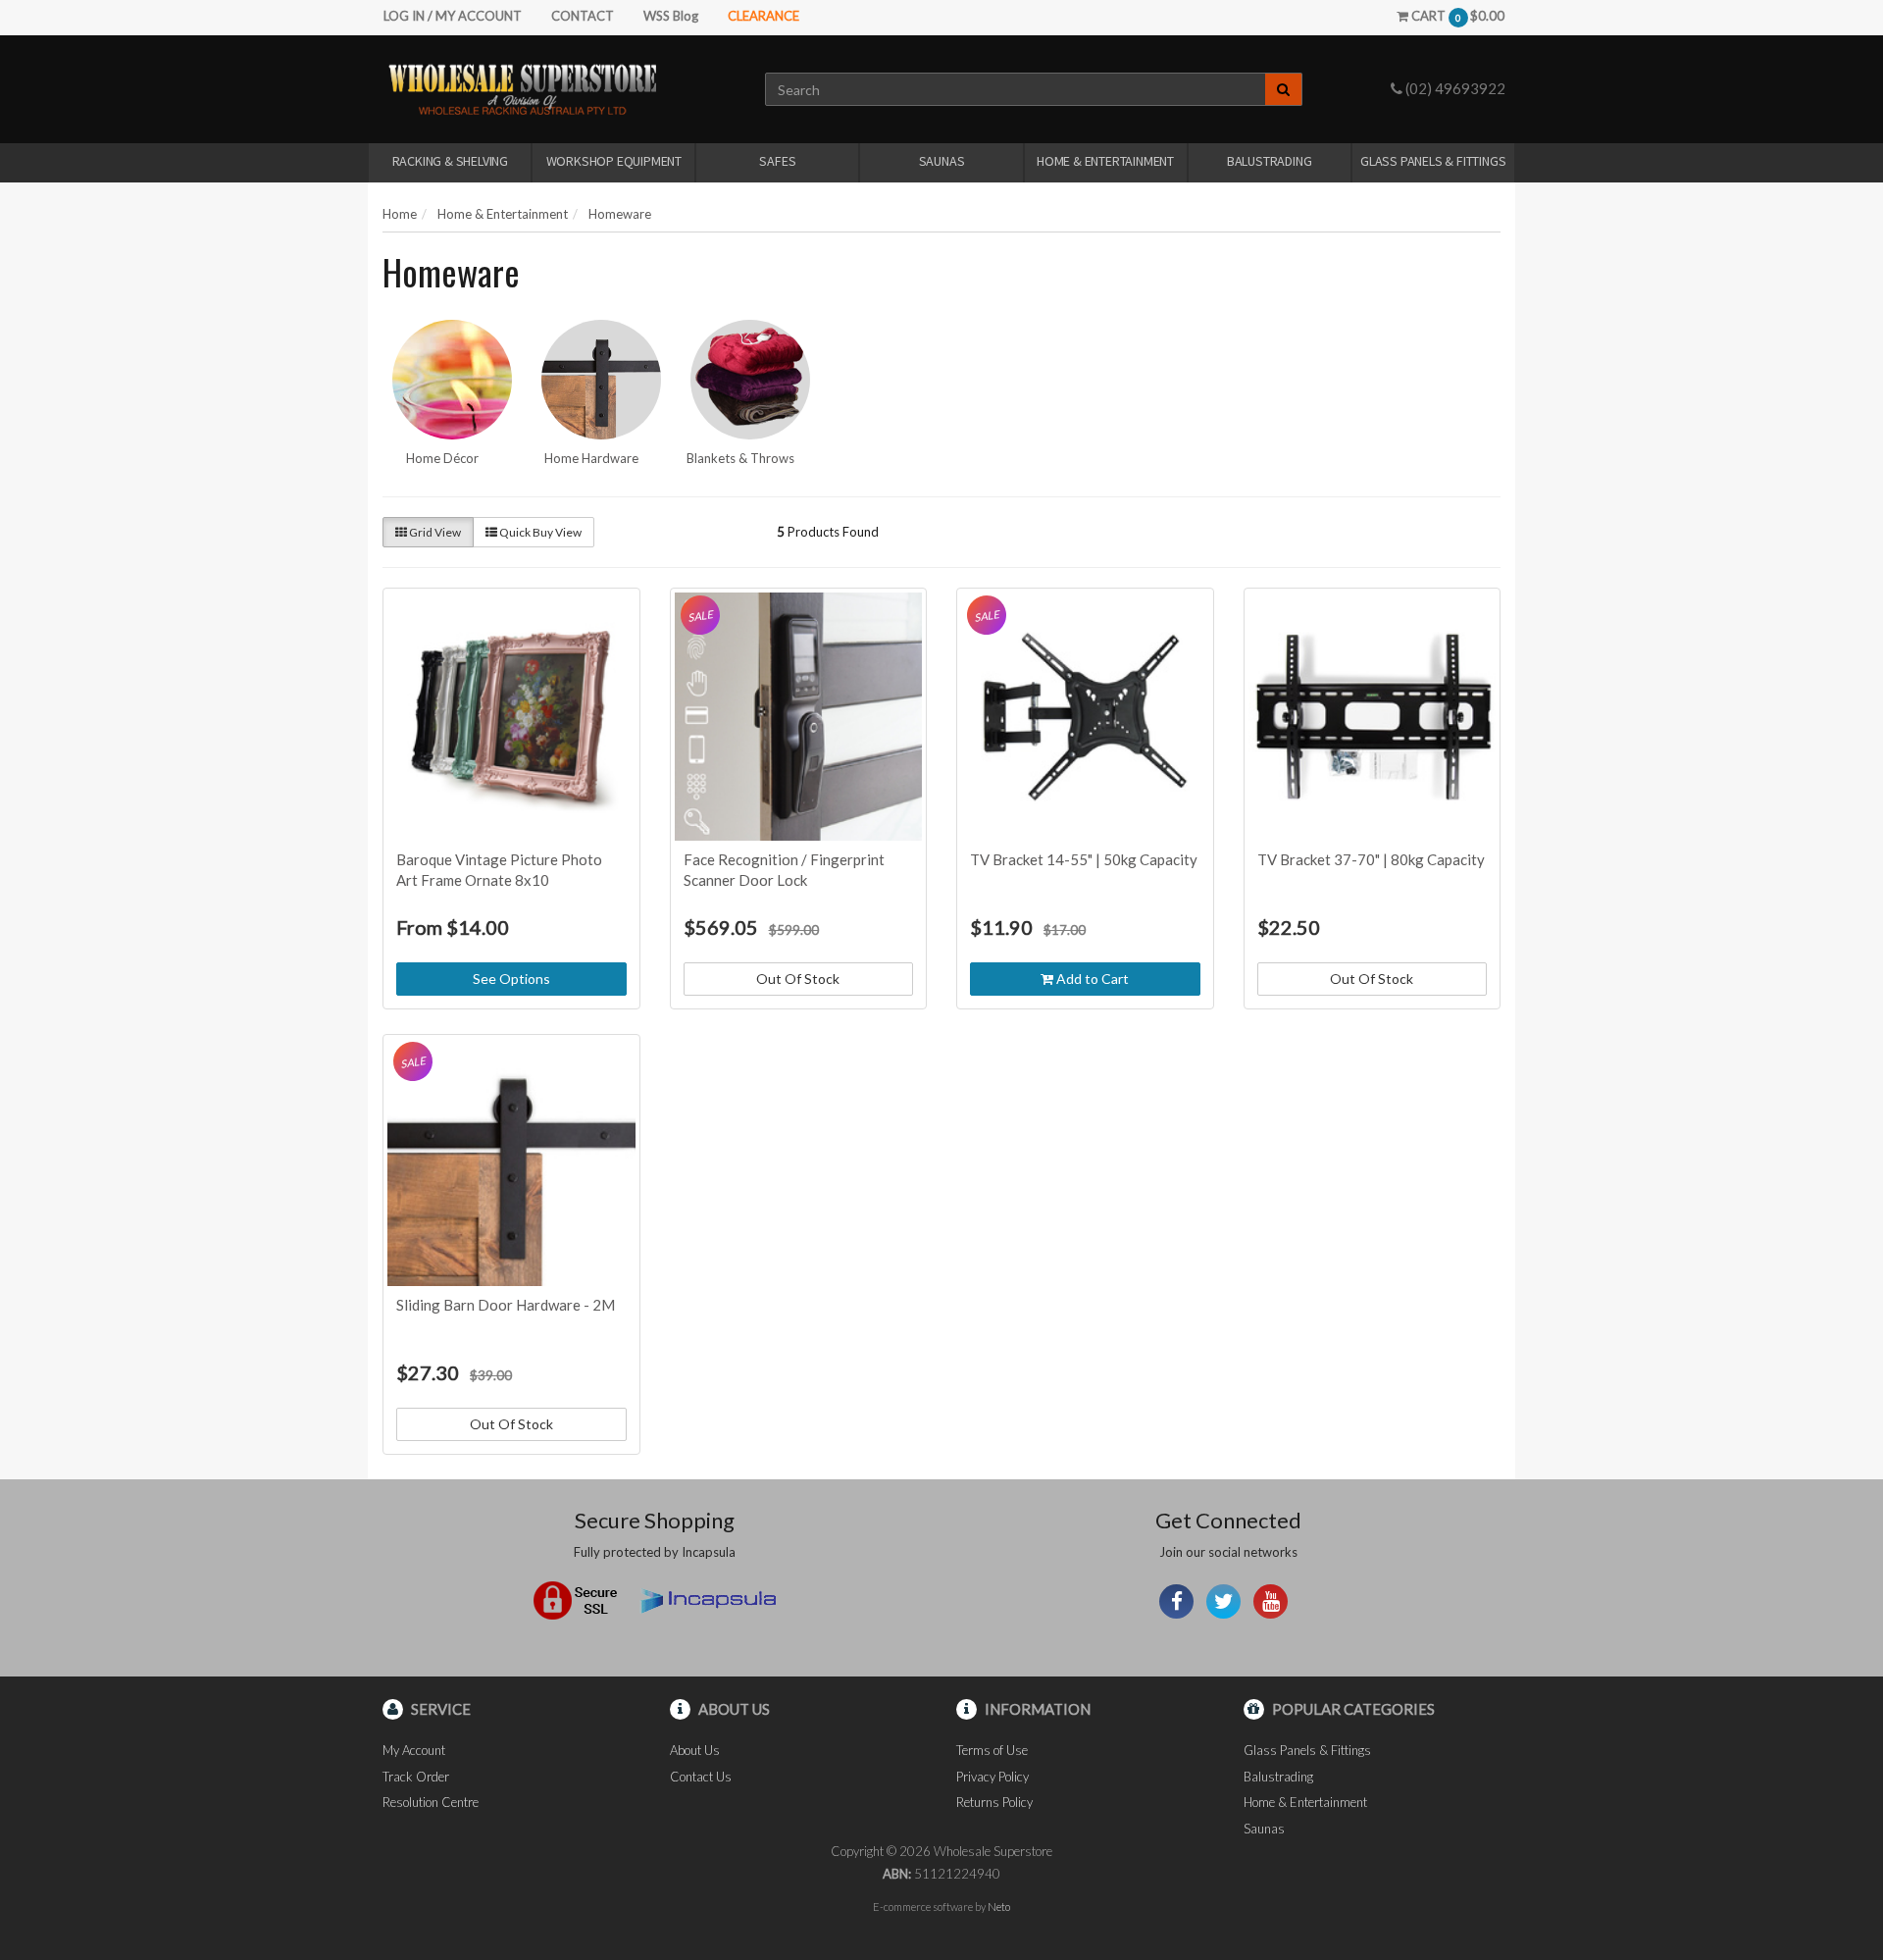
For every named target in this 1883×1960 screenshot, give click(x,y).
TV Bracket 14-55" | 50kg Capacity (1084, 859)
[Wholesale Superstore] (522, 88)
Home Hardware (591, 458)
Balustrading (1270, 161)
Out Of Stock (798, 979)
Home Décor (442, 458)
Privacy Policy (992, 1777)
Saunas (942, 161)
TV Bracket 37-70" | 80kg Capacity (1371, 859)
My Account (414, 1750)
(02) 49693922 (1454, 88)
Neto (999, 1907)
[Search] (1284, 89)
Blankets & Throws (740, 458)
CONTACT (583, 16)
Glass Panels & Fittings (1433, 161)
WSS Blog (671, 16)
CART (1456, 16)
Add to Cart (1091, 979)
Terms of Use (992, 1750)
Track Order (416, 1777)
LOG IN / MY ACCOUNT (453, 16)
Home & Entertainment (1105, 161)
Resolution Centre (431, 1802)
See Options (511, 979)
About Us (695, 1750)
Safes (777, 161)
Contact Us (701, 1777)
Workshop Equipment (614, 161)
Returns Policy (994, 1802)
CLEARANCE (763, 16)
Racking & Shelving (450, 161)
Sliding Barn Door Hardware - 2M (506, 1305)
